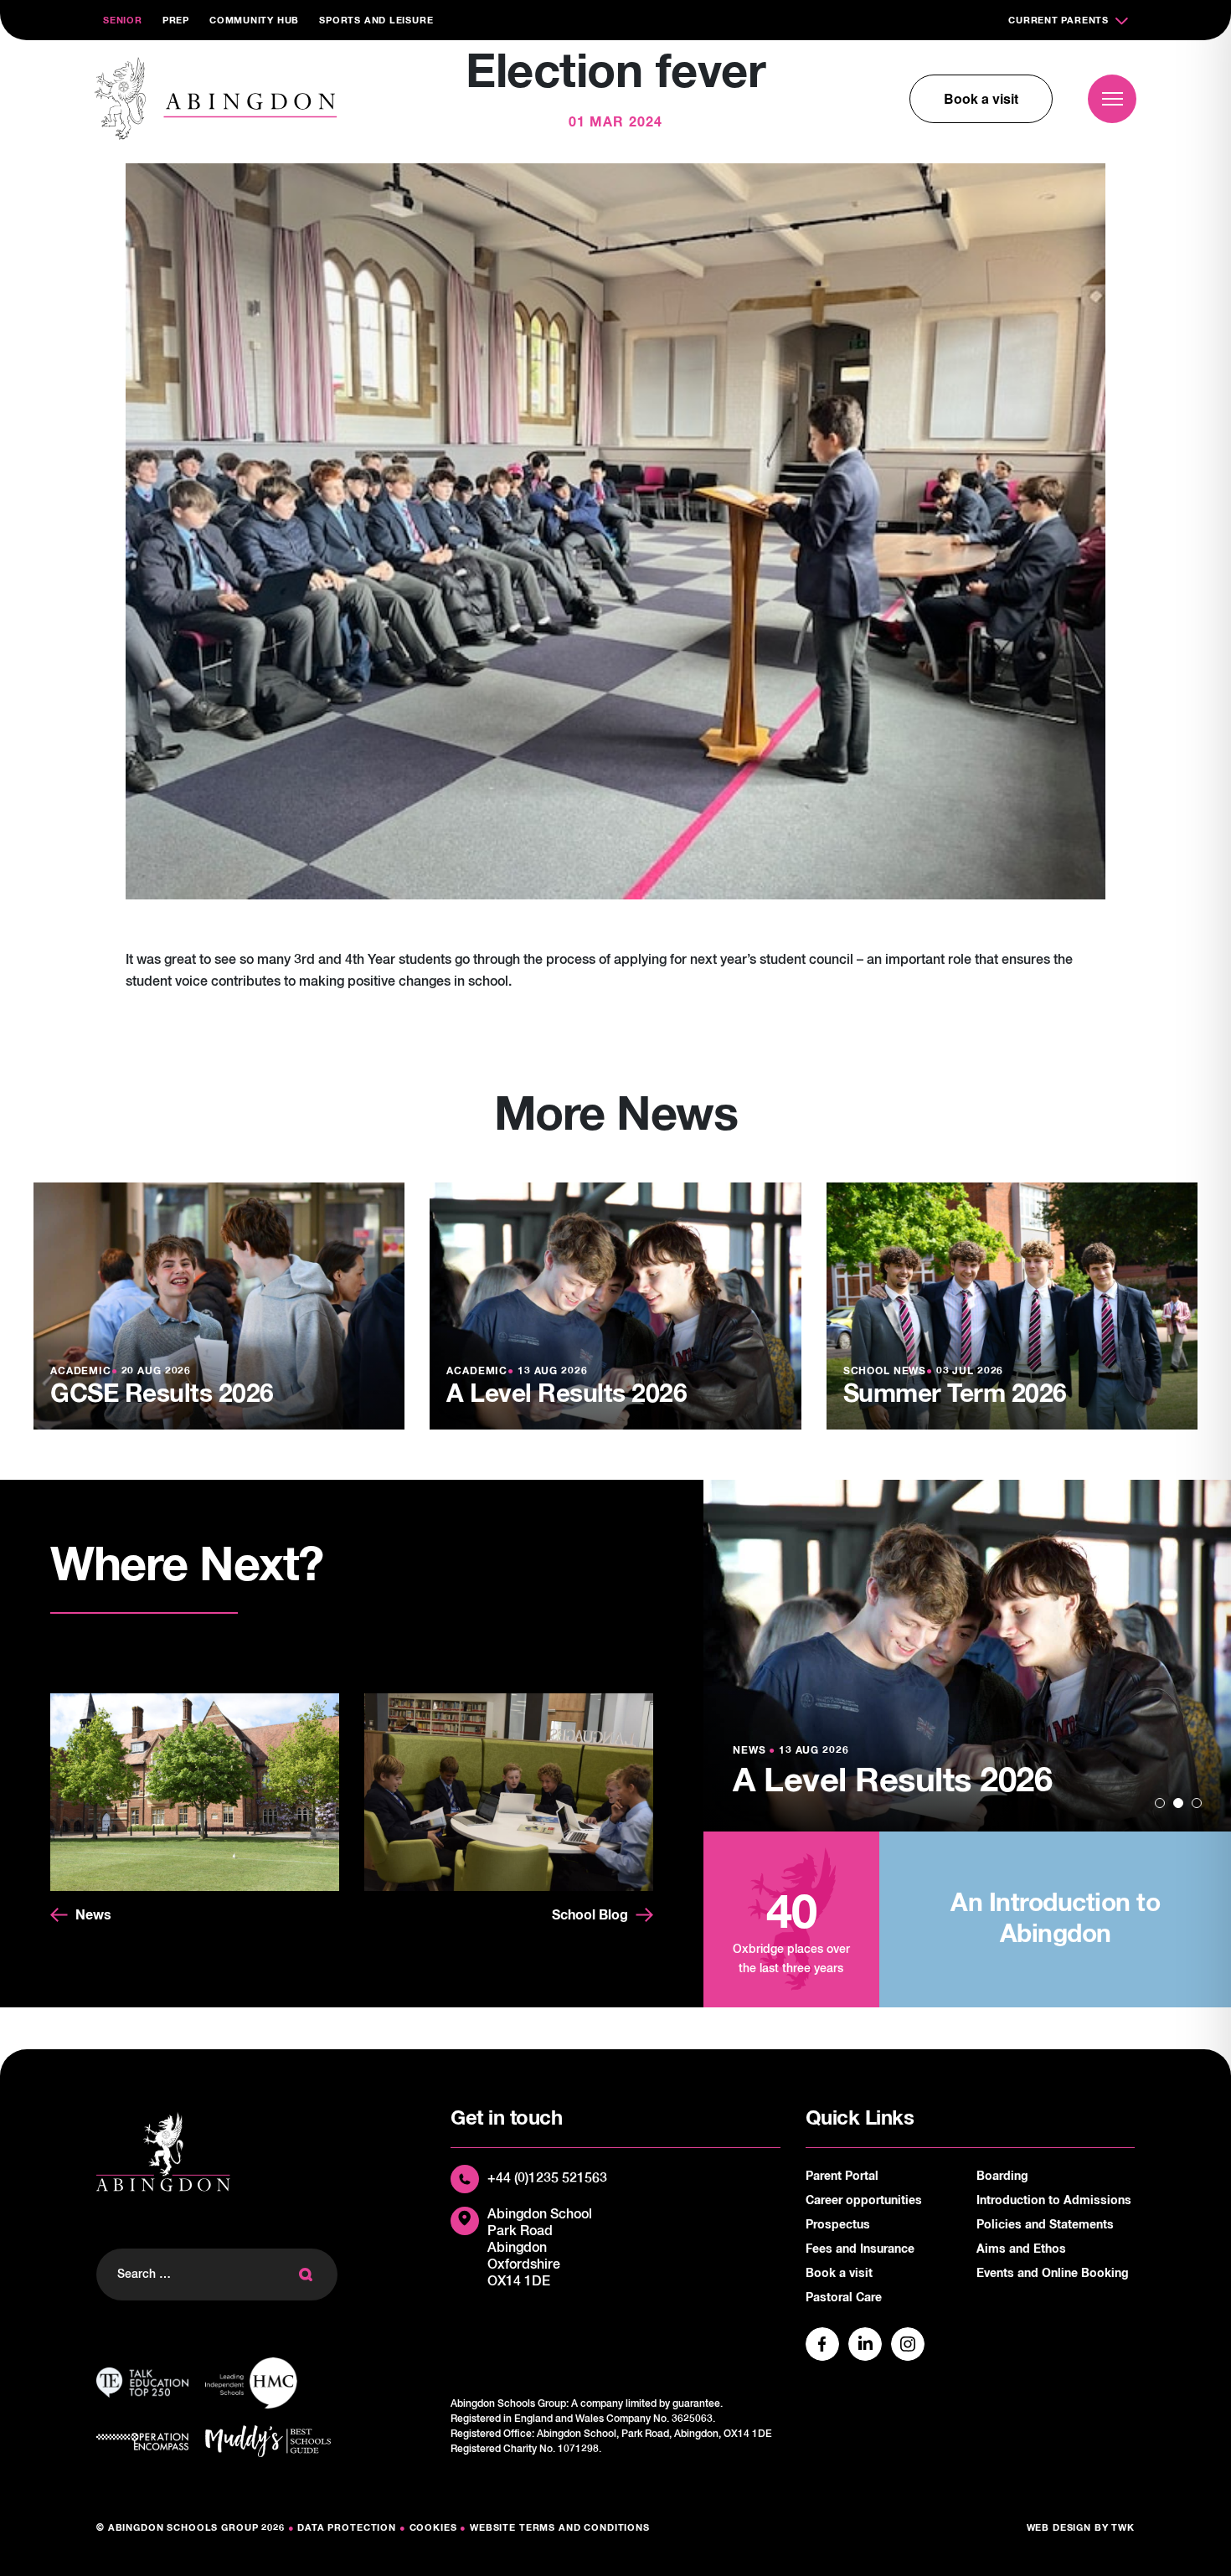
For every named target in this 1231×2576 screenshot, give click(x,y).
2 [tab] (1178, 1803)
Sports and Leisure (376, 21)
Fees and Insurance (860, 2249)
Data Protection (347, 2528)
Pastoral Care (844, 2298)
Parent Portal (842, 2177)
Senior (123, 21)
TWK (1123, 2528)
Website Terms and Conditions (560, 2528)
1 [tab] (1160, 1803)
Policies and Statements (1045, 2225)
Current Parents (1058, 21)
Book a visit (981, 98)
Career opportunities (864, 2201)
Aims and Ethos (1021, 2249)
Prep (176, 21)
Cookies (433, 2528)
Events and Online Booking (1053, 2274)
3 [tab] (1197, 1803)
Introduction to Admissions (1054, 2201)
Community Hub (254, 21)
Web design (1059, 2528)
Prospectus (838, 2225)
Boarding (1002, 2177)
